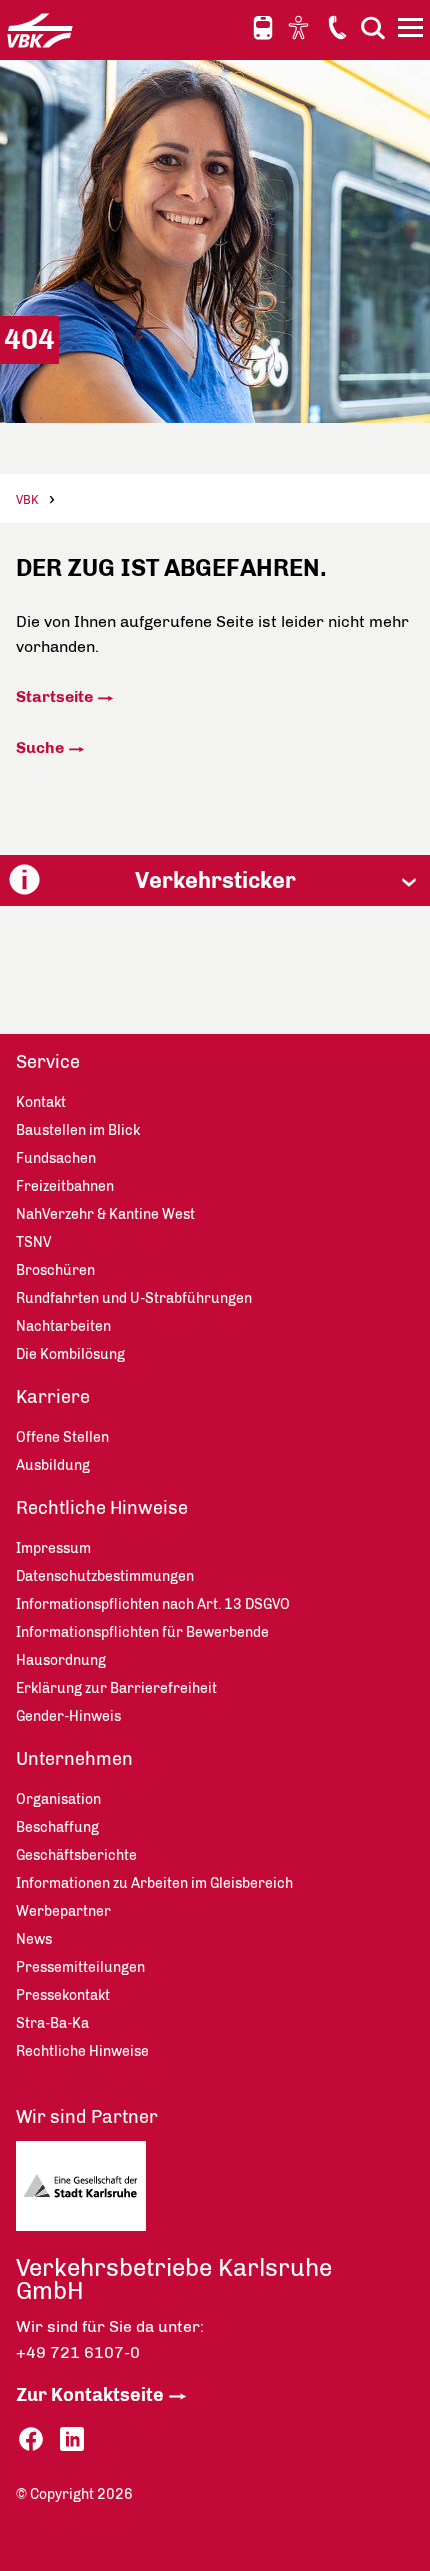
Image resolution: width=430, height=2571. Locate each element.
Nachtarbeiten (63, 1326)
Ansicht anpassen (301, 27)
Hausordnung (61, 1660)
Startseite (54, 696)
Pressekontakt (63, 1995)
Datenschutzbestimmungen (105, 1576)
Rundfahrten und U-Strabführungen (134, 1298)
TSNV (33, 1242)
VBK (27, 500)
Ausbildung (53, 1465)
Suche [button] (373, 27)
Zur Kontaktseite (90, 2395)
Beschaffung (57, 1827)
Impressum (53, 1548)
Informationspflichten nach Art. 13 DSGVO (153, 1604)
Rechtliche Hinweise (102, 1508)
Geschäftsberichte (76, 1855)
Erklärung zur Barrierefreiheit (116, 1688)
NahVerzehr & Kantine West (105, 1214)
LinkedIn (72, 2439)
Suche (40, 747)
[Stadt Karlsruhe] (115, 2191)
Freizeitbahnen (65, 1186)
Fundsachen (56, 1158)
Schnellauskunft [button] (263, 28)
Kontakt (337, 27)
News (34, 1939)
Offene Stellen (62, 1437)
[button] (215, 880)
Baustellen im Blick (78, 1130)
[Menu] (413, 31)
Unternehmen (74, 1759)
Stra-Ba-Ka (52, 2023)
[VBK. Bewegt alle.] (40, 30)
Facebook (31, 2439)
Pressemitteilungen (80, 1967)
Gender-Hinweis (68, 1716)
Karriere (53, 1397)
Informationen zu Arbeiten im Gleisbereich (154, 1883)
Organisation (58, 1799)
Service (48, 1062)
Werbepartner (63, 1911)
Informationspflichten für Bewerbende (142, 1632)
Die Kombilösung (70, 1354)
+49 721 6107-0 (78, 2352)
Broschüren (55, 1270)
